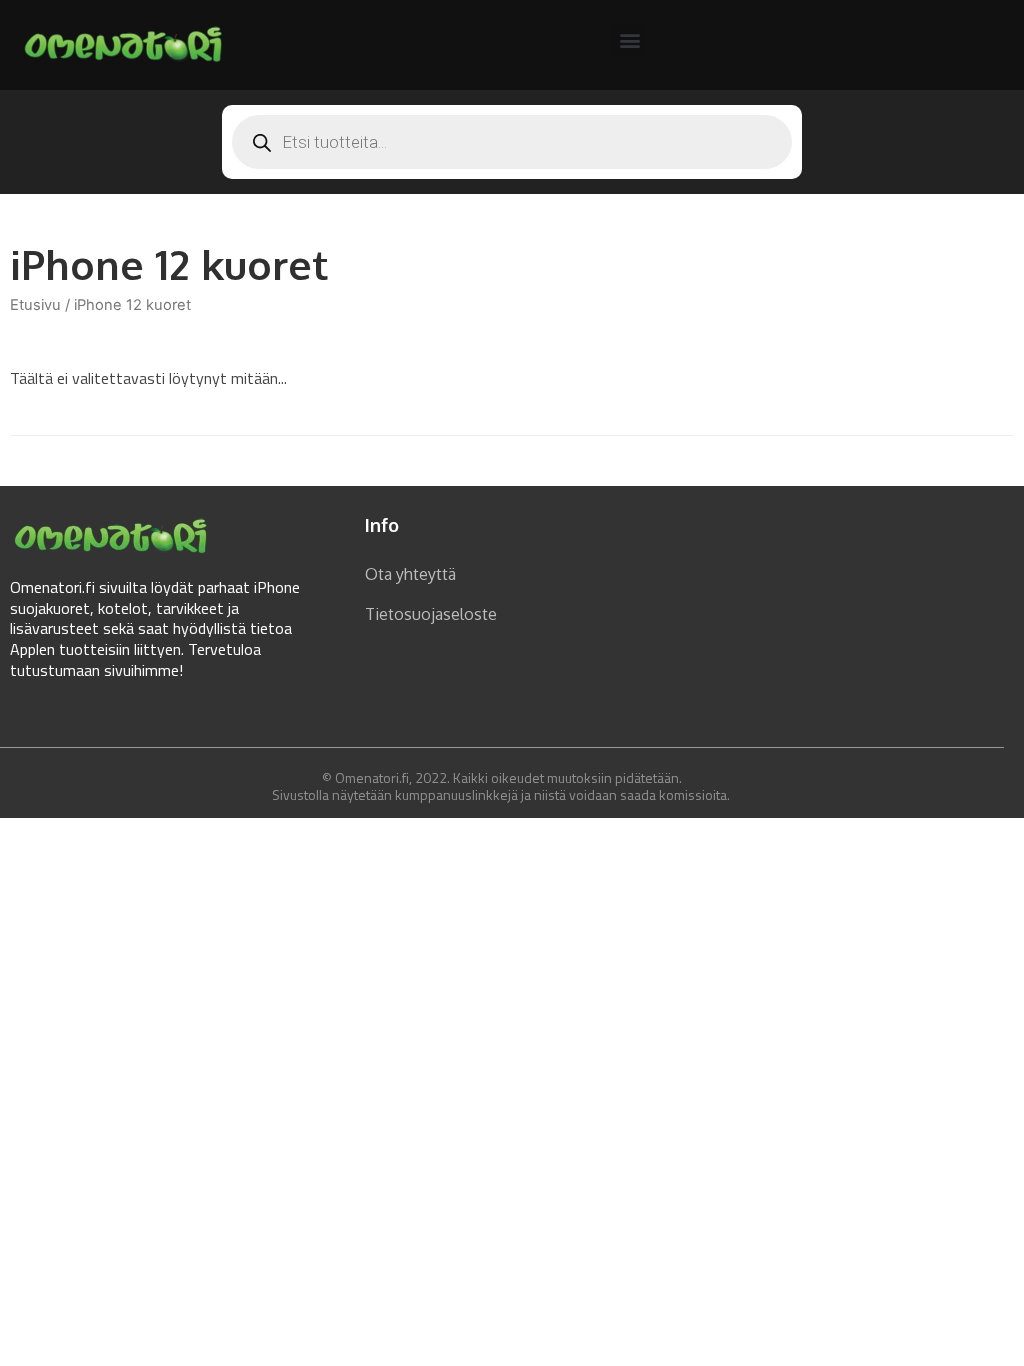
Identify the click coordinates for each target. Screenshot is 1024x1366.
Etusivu (35, 305)
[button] (629, 40)
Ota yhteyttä (410, 574)
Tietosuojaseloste (431, 614)
